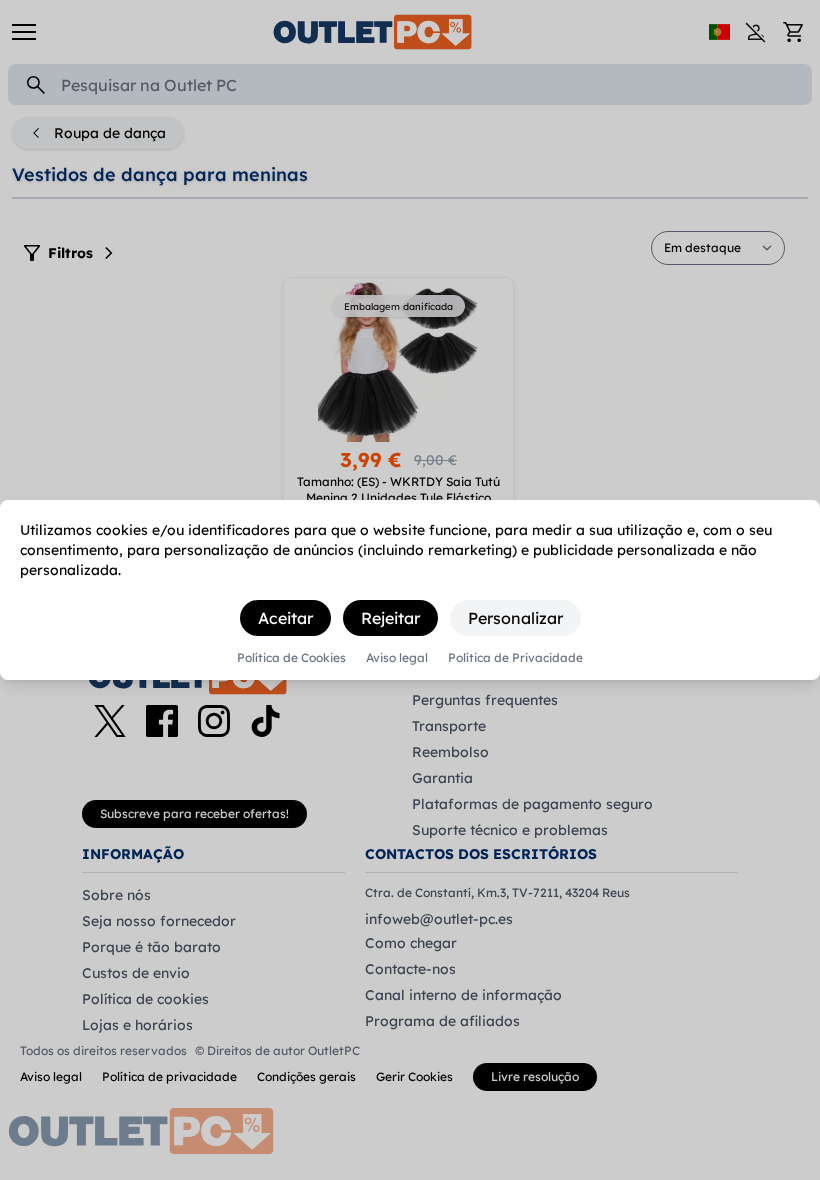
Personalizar (515, 618)
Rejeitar (390, 618)
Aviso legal (397, 658)
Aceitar (285, 618)
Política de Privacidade (515, 658)
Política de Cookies (291, 658)
